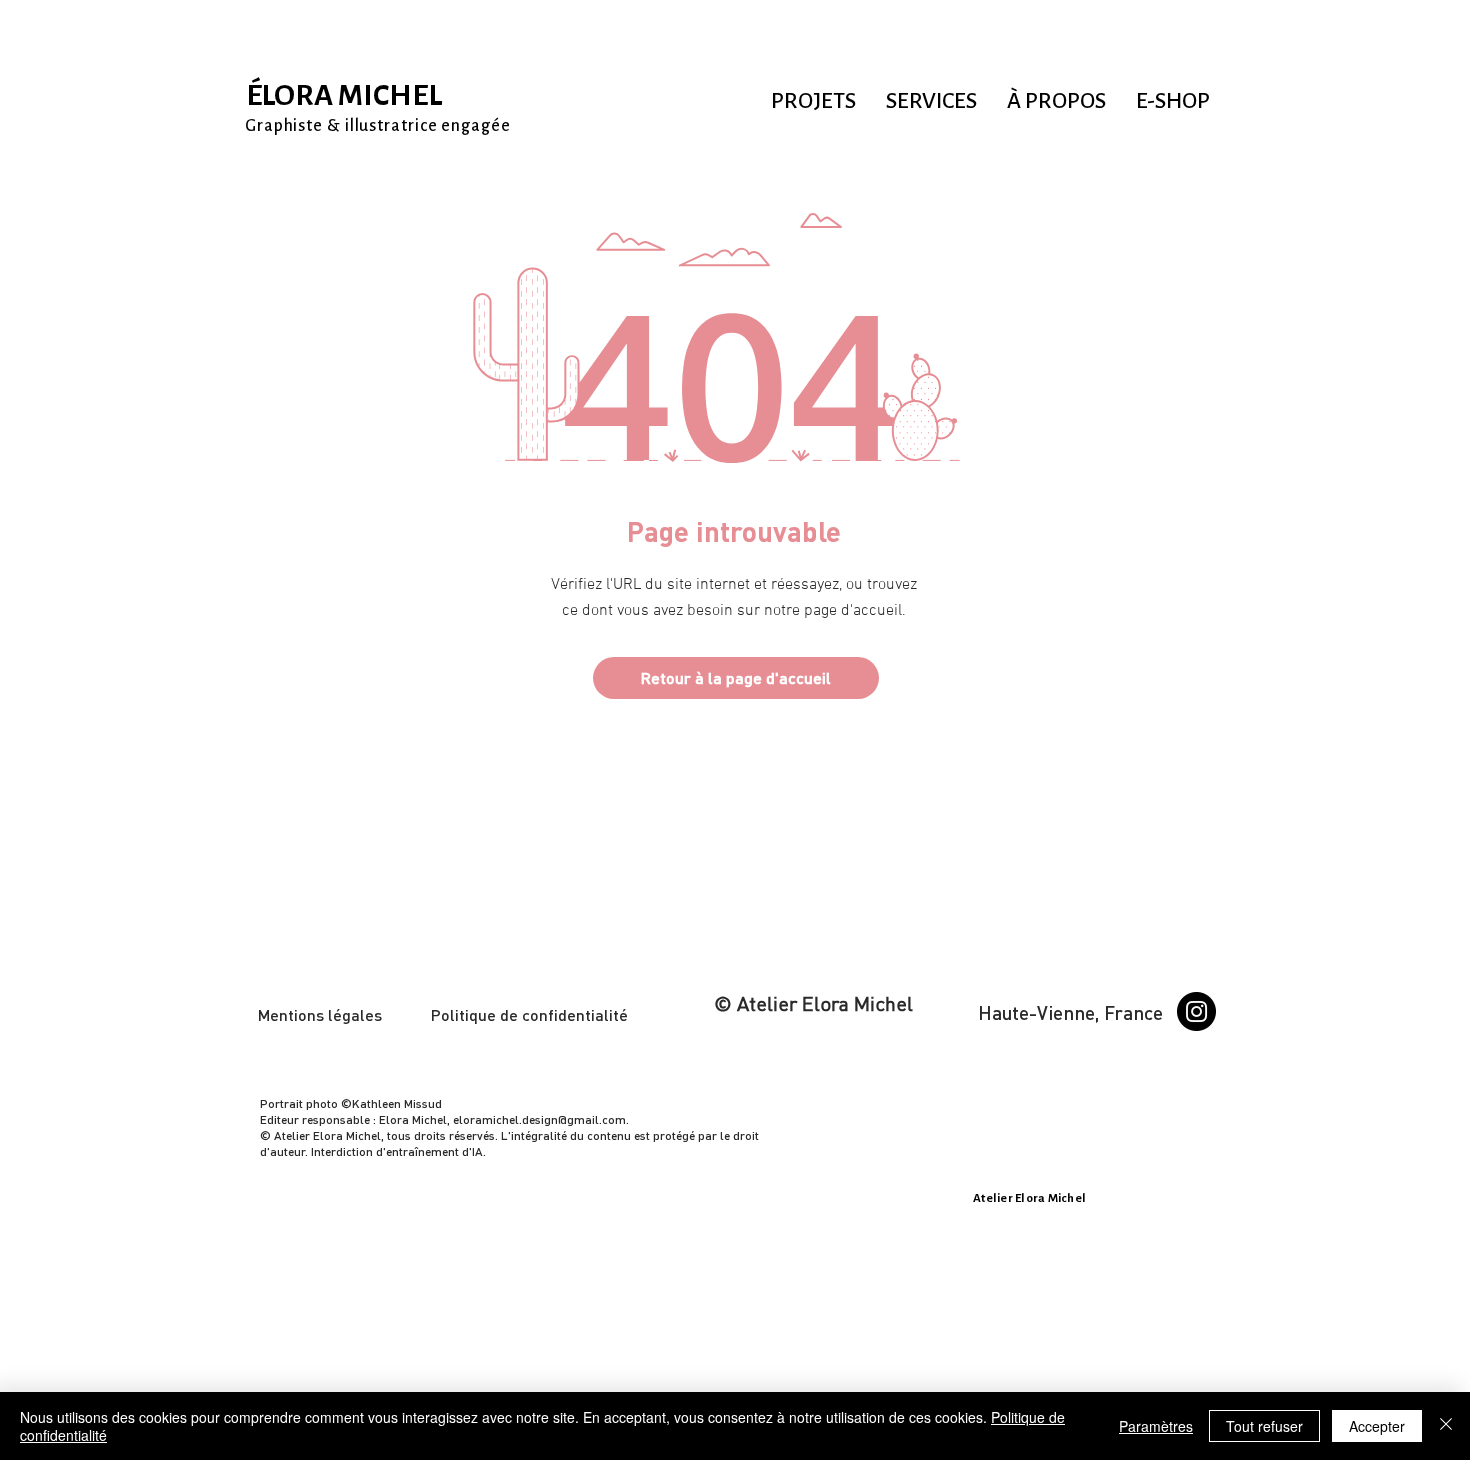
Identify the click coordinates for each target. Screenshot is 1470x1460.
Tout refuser (1264, 1426)
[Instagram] (1196, 1011)
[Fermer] (1446, 1426)
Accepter (1377, 1426)
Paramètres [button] (1156, 1426)
